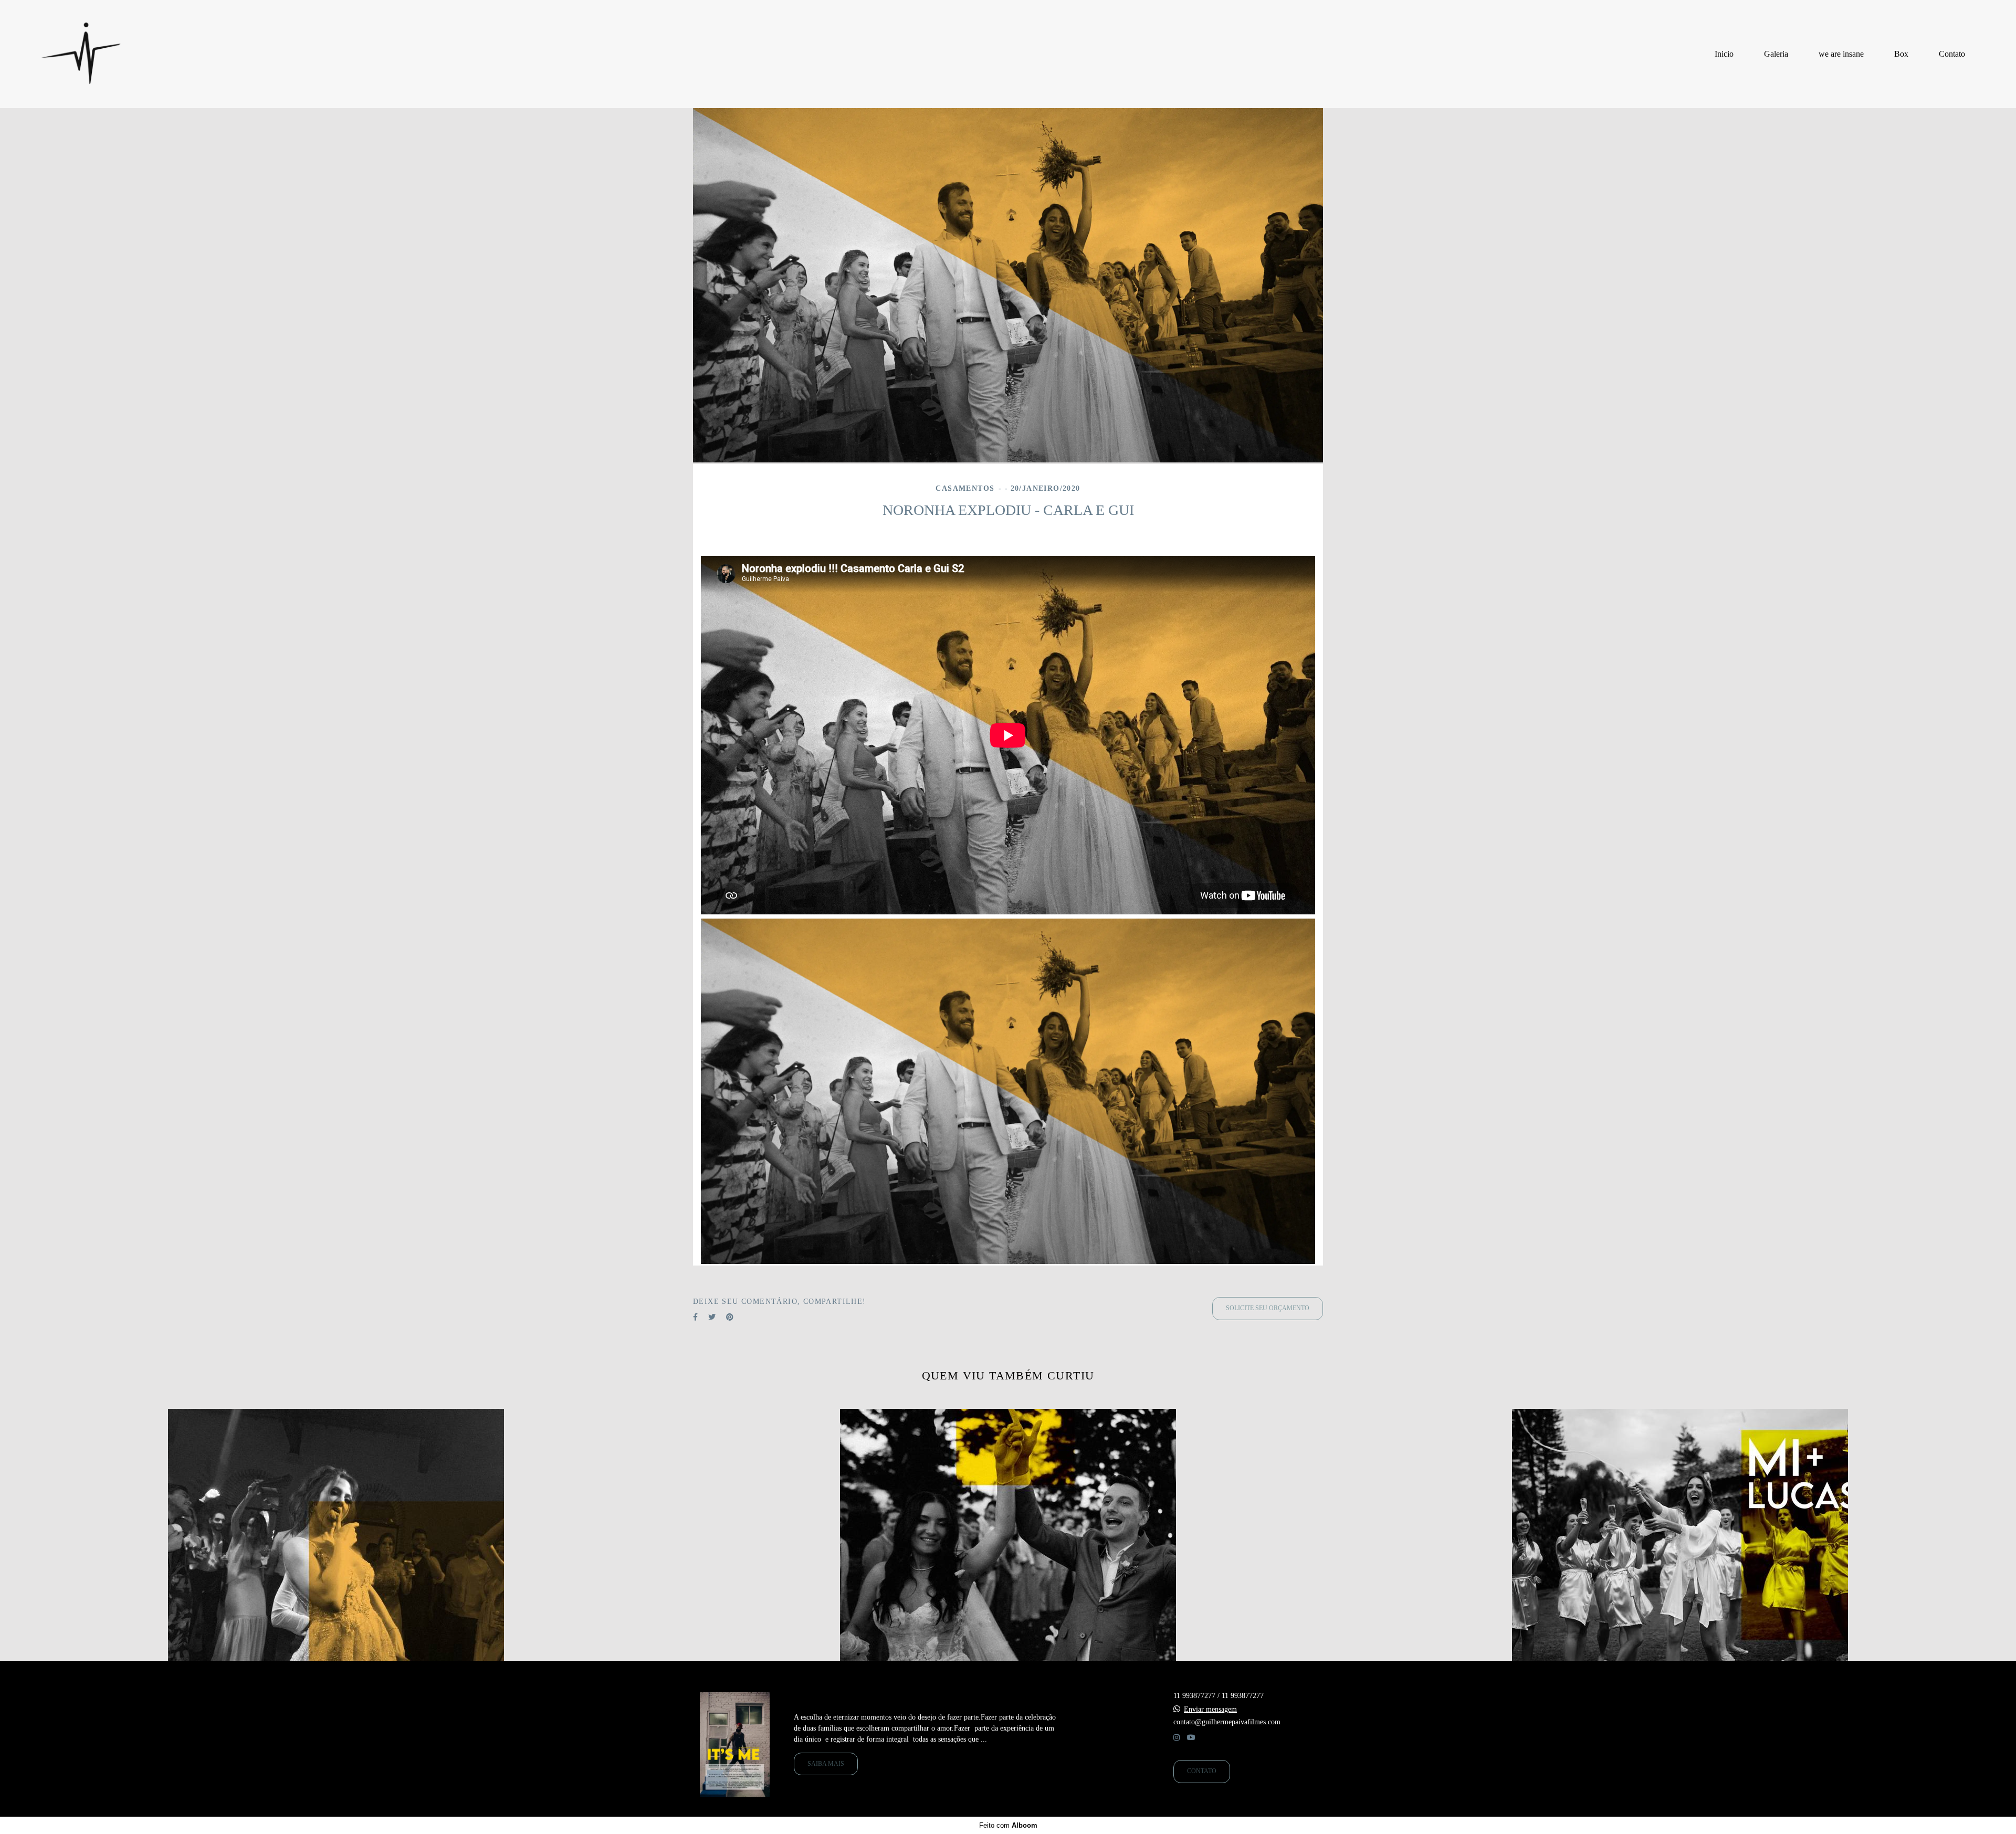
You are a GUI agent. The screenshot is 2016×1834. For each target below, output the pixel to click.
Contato (1952, 54)
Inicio (1724, 54)
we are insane (1841, 54)
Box (1901, 54)
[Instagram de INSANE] (1177, 1738)
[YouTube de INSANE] (1191, 1738)
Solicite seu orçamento (1268, 1308)
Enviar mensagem (1210, 1710)
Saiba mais (826, 1764)
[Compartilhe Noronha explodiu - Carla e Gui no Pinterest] (730, 1317)
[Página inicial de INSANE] (81, 54)
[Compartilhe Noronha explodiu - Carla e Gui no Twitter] (712, 1317)
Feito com (1008, 1825)
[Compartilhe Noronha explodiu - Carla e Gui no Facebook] (695, 1317)
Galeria (1776, 54)
